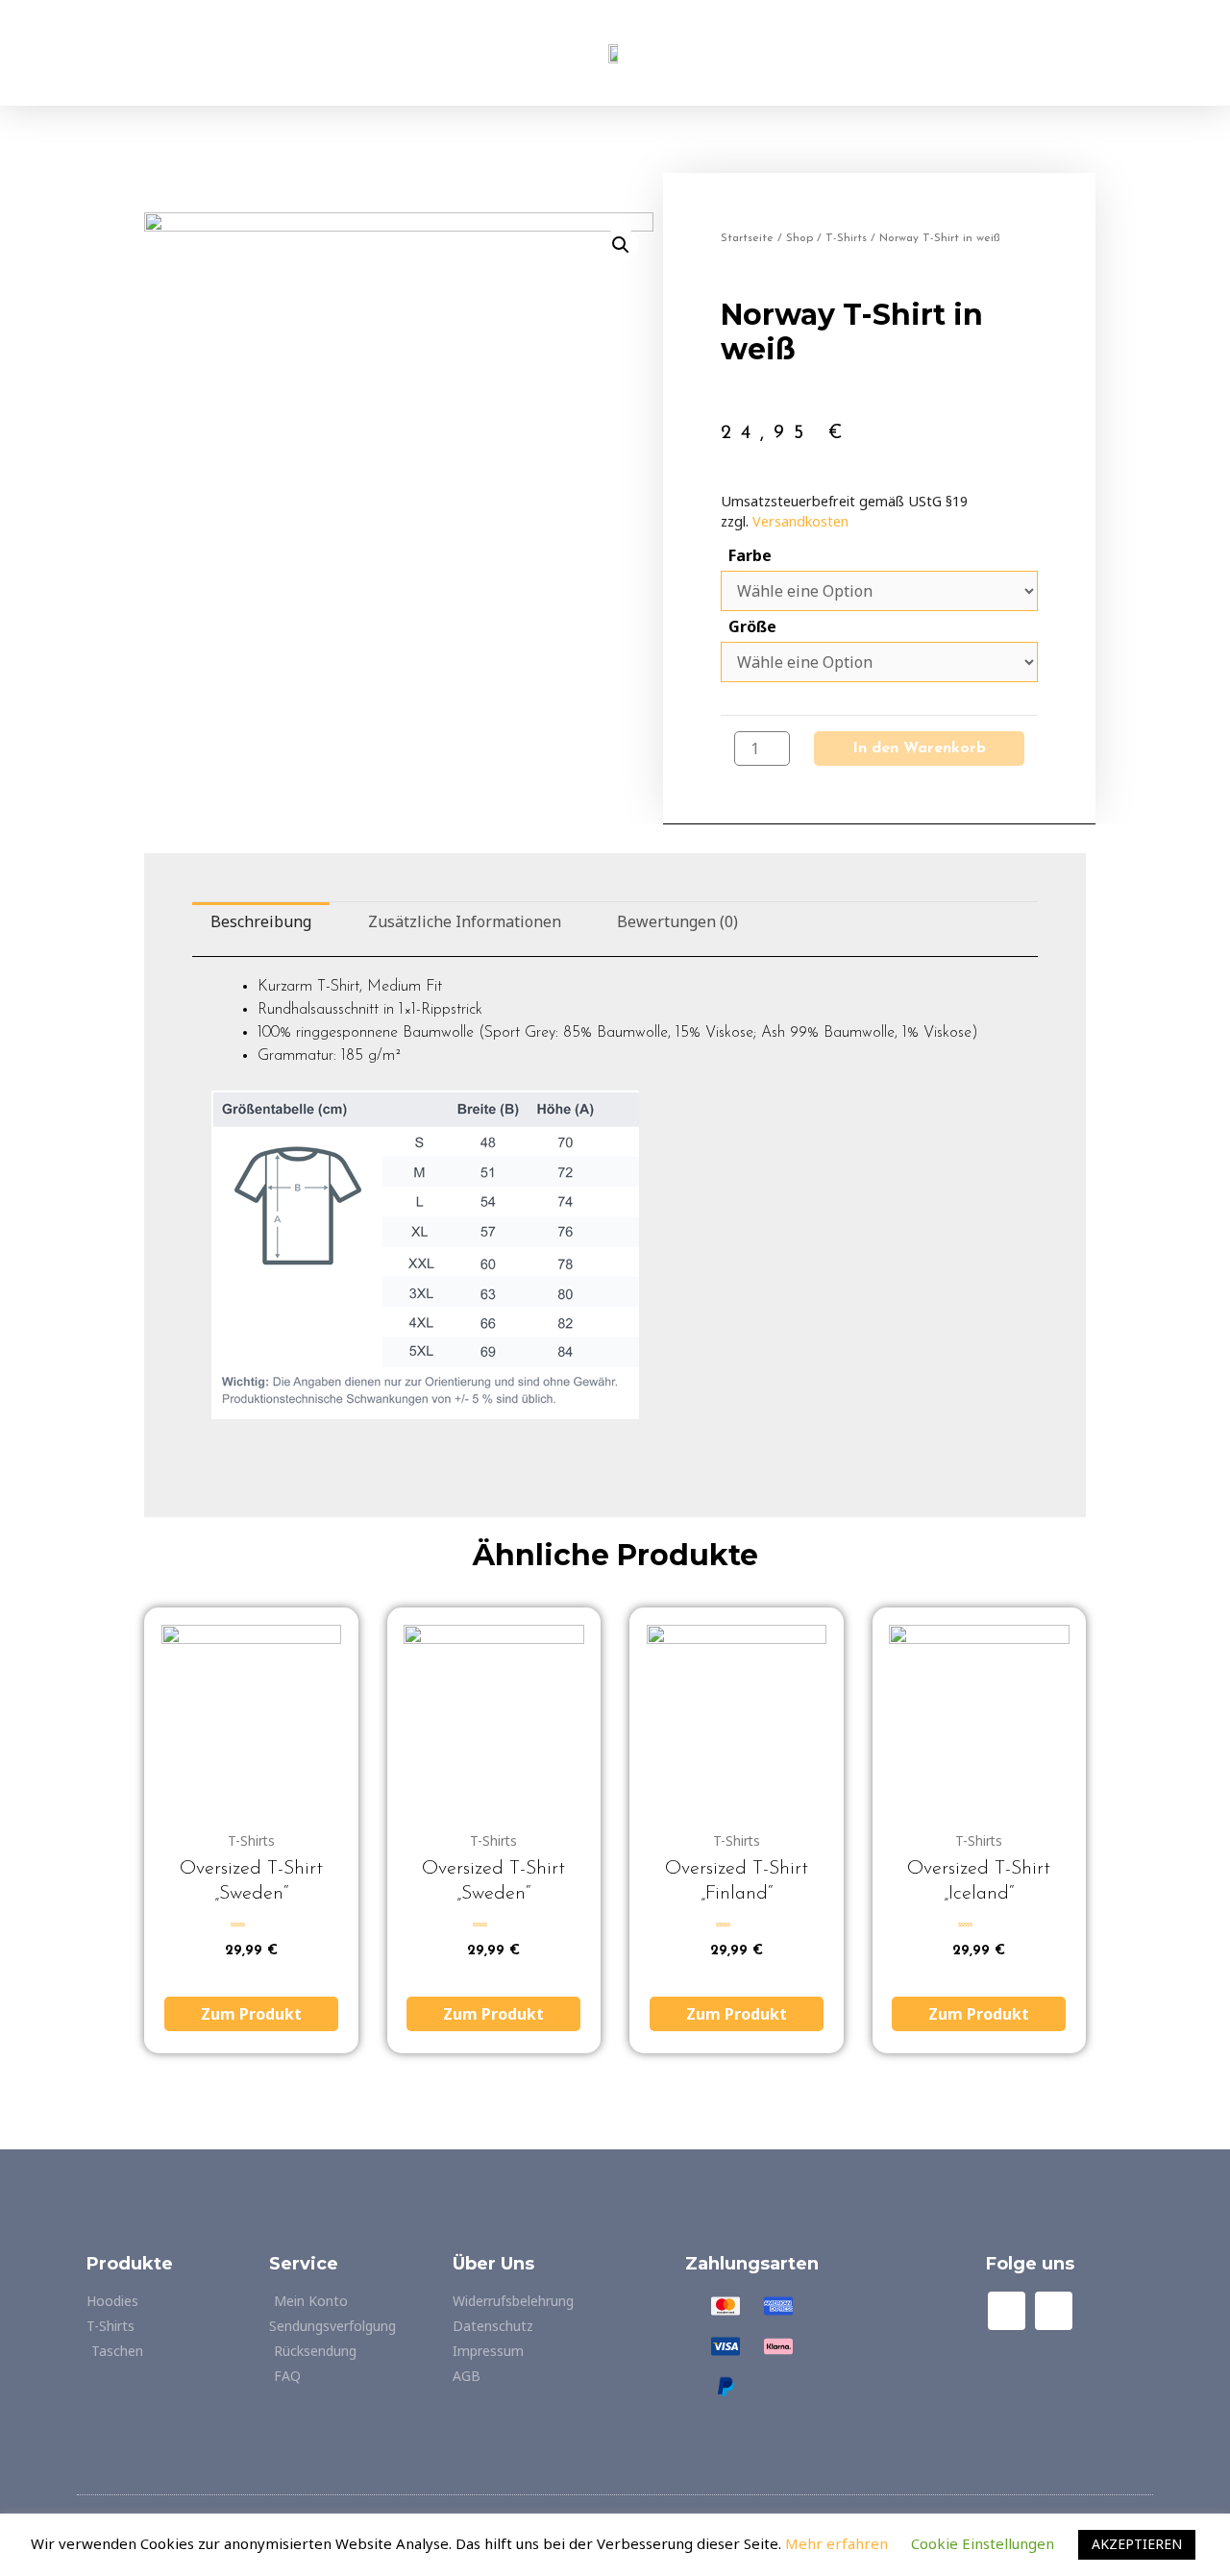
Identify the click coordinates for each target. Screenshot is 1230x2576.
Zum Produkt (251, 2014)
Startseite (747, 238)
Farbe (750, 555)
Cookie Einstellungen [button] (983, 2543)
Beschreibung (261, 921)
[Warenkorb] (1012, 53)
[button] (218, 53)
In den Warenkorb (919, 748)
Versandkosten (800, 521)
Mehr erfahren (838, 2543)
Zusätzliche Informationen (465, 921)
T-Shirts (846, 238)
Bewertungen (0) (677, 921)
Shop (799, 238)
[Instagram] (1054, 2310)
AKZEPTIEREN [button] (1137, 2544)
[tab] (261, 922)
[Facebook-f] (1007, 2310)
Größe (752, 626)
